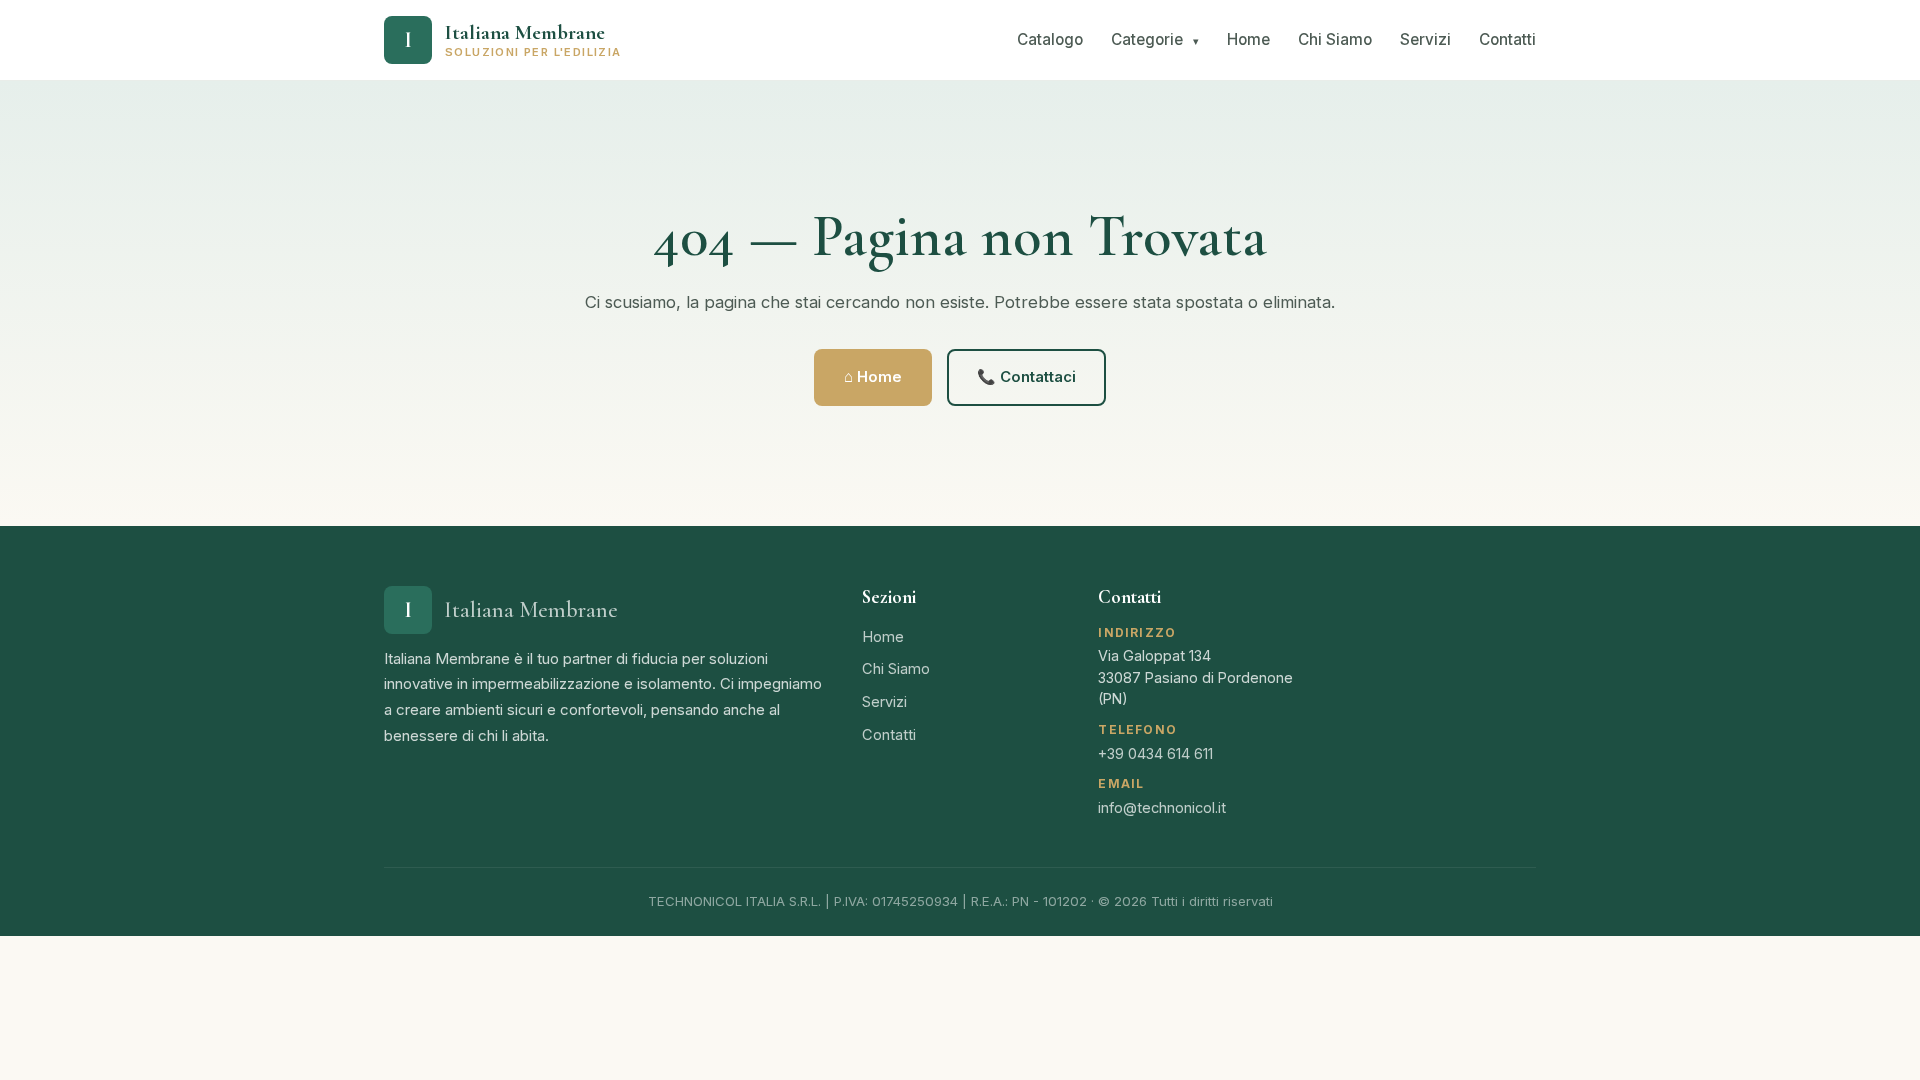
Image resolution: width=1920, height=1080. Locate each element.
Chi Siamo (1335, 39)
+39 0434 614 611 (1155, 753)
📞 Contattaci (1026, 377)
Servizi (1425, 39)
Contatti (1507, 39)
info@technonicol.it (1162, 807)
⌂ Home (873, 377)
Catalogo (1050, 39)
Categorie (1155, 39)
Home (1248, 39)
